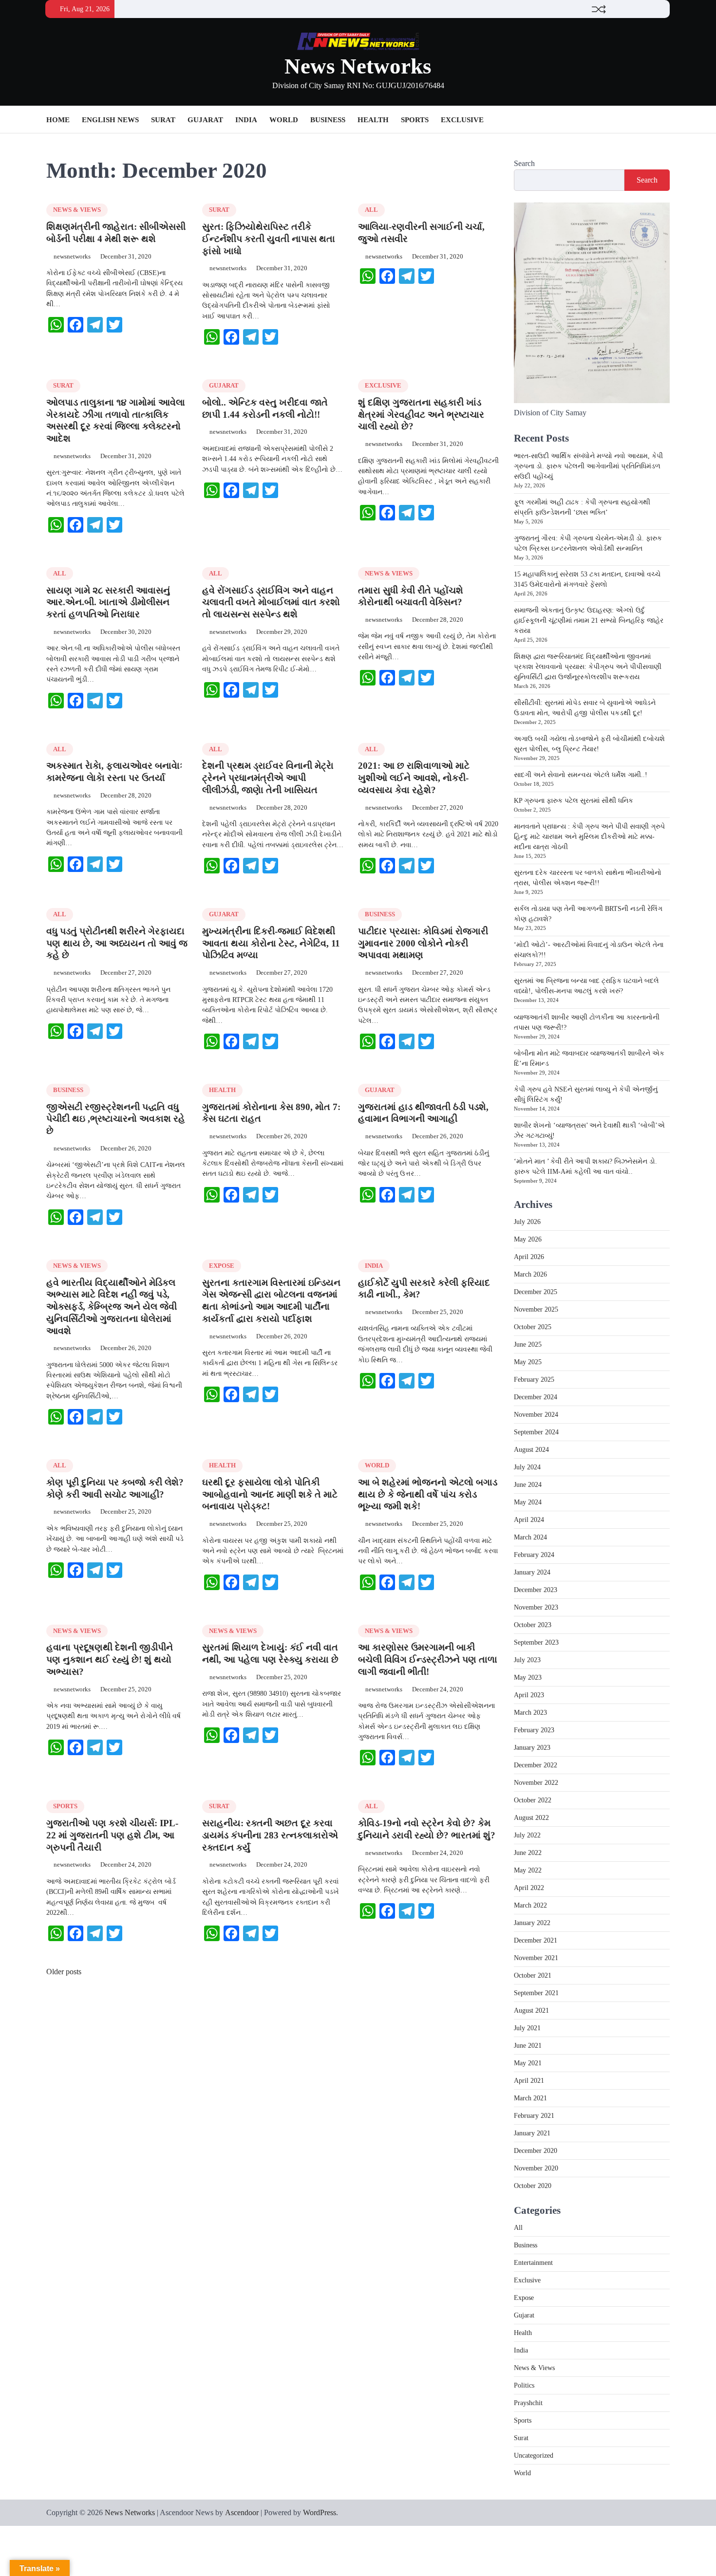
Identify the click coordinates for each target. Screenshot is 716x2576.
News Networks (358, 66)
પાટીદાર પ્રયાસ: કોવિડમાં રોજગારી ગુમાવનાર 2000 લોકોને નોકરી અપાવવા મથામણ (423, 943)
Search (524, 163)
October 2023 (533, 1625)
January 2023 (532, 1748)
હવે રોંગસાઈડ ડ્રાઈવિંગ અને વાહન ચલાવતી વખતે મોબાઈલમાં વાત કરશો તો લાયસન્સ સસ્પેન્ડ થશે (271, 602)
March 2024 (530, 1537)
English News (110, 120)
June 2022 (528, 1853)
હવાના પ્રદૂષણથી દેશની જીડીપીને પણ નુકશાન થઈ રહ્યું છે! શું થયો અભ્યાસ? (110, 1659)
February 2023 (534, 1730)
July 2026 (527, 1222)
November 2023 (536, 1607)
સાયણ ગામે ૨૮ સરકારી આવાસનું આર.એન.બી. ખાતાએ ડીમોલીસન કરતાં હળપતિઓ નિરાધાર (108, 602)
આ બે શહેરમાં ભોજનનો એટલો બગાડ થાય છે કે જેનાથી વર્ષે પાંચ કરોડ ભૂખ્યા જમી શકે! (428, 1494)
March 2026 (530, 1274)
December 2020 (536, 2151)
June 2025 (528, 1344)
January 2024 (532, 1572)
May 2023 (528, 1677)
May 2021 (528, 2063)
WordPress (320, 2512)
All (371, 210)
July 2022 (527, 1835)
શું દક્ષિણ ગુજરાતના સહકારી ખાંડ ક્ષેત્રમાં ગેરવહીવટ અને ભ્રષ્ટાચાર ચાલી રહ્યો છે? (421, 415)
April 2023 (529, 1695)
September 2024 (536, 1432)
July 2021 (527, 2028)
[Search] (662, 120)
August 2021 (531, 2011)
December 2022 (536, 1765)
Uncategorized (534, 2456)
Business (328, 120)
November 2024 (536, 1415)
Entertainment (533, 2263)
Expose (222, 1266)
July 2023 (527, 1660)
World (284, 120)
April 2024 (529, 1520)
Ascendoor (242, 2512)
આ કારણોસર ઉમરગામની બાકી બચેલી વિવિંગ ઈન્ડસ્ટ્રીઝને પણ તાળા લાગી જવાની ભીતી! (428, 1659)
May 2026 (528, 1239)
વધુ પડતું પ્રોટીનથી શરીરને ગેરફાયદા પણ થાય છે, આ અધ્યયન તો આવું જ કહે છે (117, 943)
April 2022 (529, 1888)
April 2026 (529, 1257)
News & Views (77, 210)
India (246, 120)
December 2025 (536, 1292)
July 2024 (527, 1467)
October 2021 (533, 1975)
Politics (524, 2385)
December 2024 (536, 1397)
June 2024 (528, 1485)
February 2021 (534, 2116)
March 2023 (530, 1713)
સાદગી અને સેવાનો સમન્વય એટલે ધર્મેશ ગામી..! (581, 775)
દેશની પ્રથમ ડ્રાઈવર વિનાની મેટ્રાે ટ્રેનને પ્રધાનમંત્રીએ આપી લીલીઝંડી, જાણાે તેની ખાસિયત (268, 778)
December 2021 (536, 1940)
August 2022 (531, 1818)
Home (58, 120)
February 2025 (534, 1380)
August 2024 (531, 1450)
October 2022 (533, 1800)
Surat (163, 120)
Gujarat (205, 120)
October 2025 (533, 1327)
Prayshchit (528, 2403)
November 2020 (536, 2168)
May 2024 (528, 1502)
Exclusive (462, 120)
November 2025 (536, 1309)
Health (373, 120)
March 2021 (530, 2098)
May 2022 (528, 1870)
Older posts (64, 1972)
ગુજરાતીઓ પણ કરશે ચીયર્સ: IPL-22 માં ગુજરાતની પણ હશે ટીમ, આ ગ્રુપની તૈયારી (112, 1835)
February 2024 (534, 1555)
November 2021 (536, 1958)
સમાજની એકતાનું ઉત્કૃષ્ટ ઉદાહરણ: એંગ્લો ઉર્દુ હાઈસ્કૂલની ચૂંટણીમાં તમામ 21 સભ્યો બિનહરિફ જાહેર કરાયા (589, 621)
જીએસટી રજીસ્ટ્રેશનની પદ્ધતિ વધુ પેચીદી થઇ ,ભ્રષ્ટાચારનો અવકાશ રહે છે (116, 1119)
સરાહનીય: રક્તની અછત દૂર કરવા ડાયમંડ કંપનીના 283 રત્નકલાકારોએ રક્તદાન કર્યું (270, 1835)
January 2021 (532, 2133)
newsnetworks (72, 257)
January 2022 (532, 1923)
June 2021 (528, 2046)
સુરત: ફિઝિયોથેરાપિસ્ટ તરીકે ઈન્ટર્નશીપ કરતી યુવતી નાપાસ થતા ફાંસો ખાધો (269, 239)
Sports (415, 120)
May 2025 (528, 1362)
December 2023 (536, 1590)
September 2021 (536, 1993)
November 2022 (536, 1783)
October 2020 (533, 2186)
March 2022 (530, 1905)
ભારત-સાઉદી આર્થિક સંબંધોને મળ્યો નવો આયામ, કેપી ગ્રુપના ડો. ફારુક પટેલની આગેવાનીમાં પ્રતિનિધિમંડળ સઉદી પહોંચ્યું (588, 466)
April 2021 (529, 2081)
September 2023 (536, 1642)
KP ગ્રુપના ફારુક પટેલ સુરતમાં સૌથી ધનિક (574, 801)
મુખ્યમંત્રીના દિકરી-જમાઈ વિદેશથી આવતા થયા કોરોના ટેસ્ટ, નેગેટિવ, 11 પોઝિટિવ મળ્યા (271, 943)
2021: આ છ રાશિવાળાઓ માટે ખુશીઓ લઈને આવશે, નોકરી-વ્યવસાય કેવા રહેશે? (414, 778)
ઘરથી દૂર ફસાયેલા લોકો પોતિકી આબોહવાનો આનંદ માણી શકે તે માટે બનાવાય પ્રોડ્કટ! (270, 1494)
